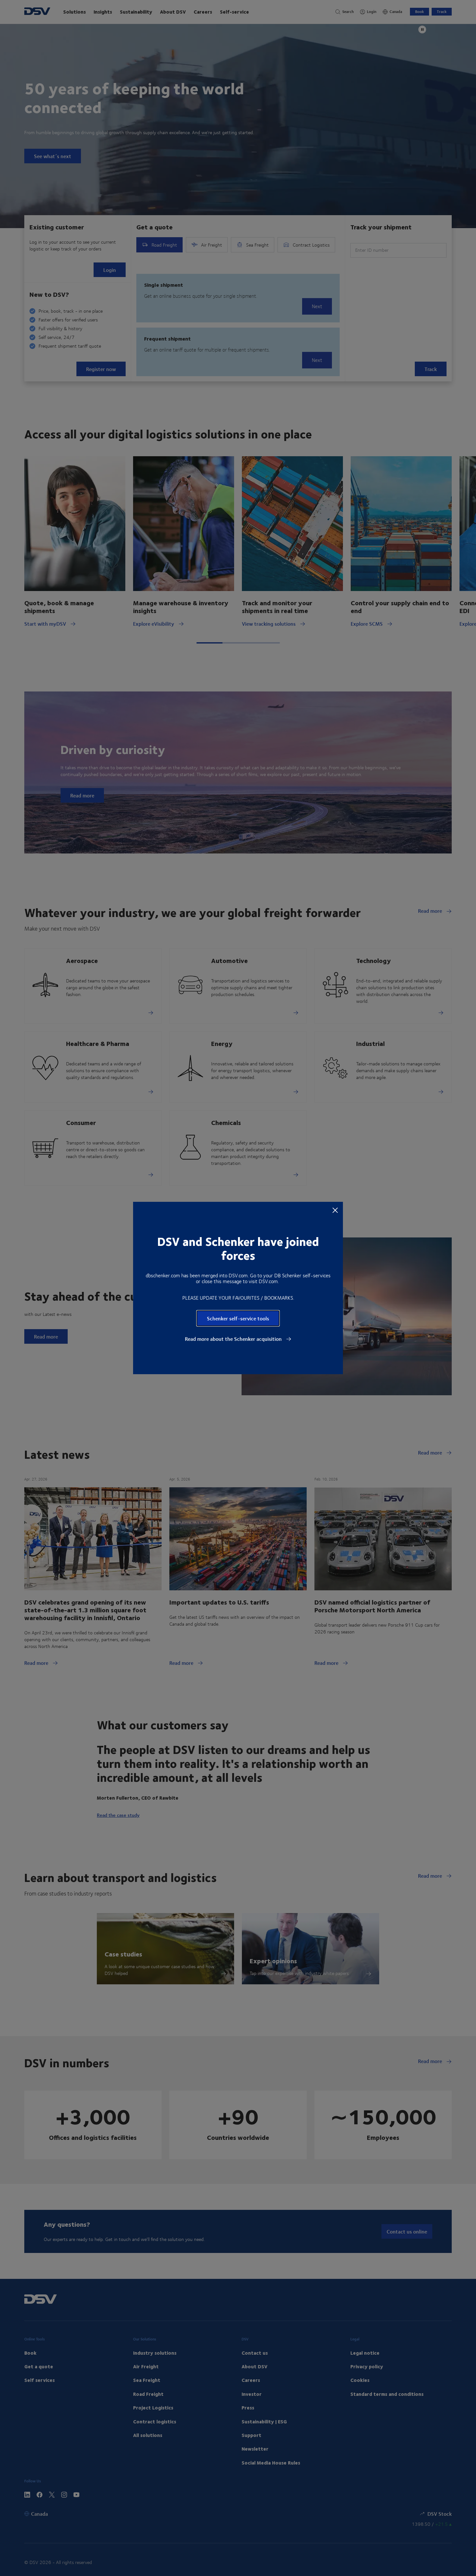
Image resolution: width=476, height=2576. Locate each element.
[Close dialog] (335, 1210)
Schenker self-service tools (238, 1318)
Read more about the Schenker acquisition (234, 1339)
